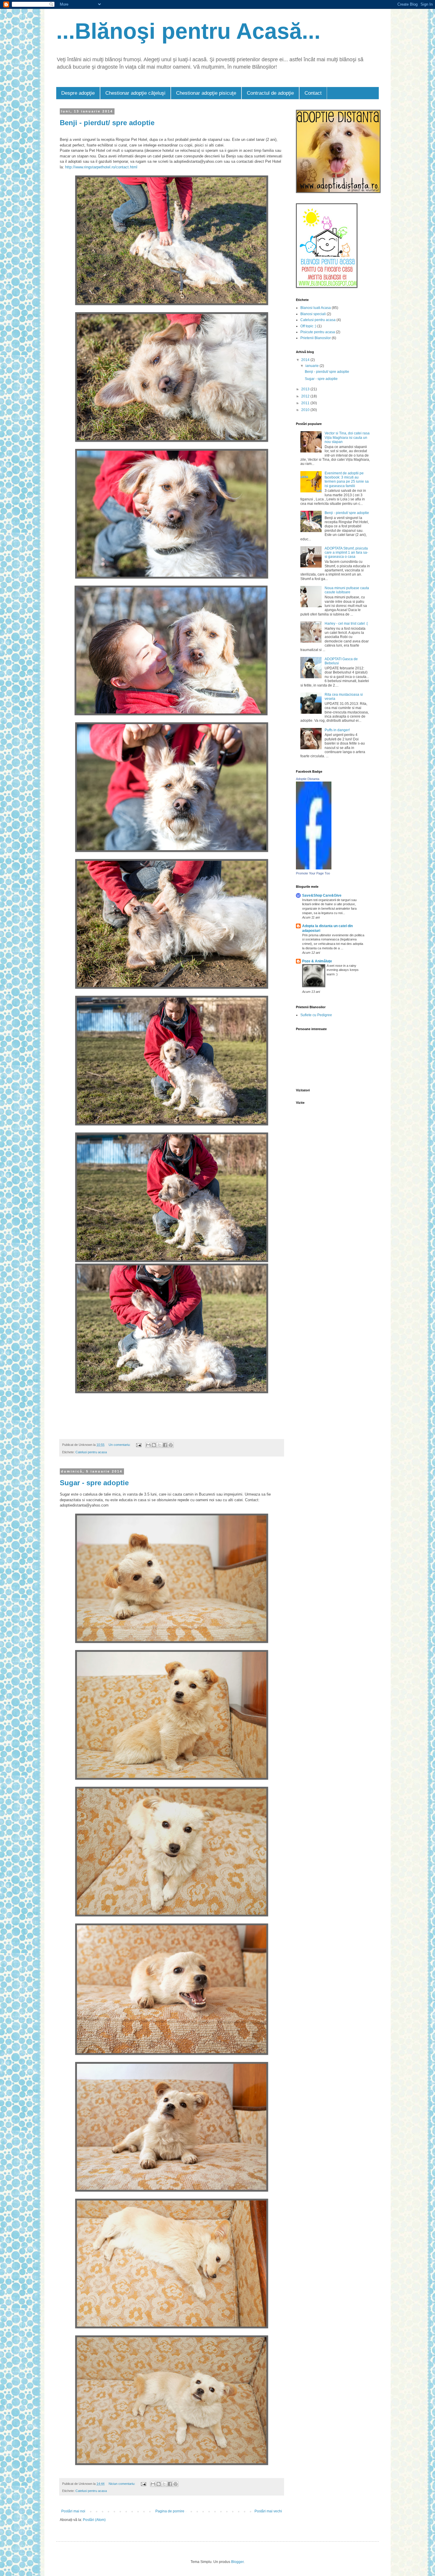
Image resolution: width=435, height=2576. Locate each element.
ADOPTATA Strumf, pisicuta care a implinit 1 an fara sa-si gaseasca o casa (346, 553)
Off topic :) (308, 326)
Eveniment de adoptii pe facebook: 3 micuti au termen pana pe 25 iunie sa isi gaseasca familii (347, 480)
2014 (306, 360)
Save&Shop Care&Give (322, 895)
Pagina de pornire (170, 2511)
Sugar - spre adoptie (94, 1483)
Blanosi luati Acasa (316, 308)
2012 (306, 396)
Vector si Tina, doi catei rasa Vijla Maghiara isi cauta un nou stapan (347, 438)
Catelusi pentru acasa (91, 1452)
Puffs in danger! (337, 730)
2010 (306, 410)
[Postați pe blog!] (154, 1445)
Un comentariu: (120, 1445)
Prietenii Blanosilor (316, 338)
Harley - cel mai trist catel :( (346, 624)
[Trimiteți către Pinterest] (171, 1445)
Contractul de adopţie (270, 93)
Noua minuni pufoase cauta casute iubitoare (347, 590)
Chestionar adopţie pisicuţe (206, 93)
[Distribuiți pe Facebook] (165, 1445)
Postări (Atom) (94, 2520)
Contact (313, 93)
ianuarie (312, 366)
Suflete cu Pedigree (316, 1015)
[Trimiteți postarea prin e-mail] (138, 1445)
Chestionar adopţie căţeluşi (135, 93)
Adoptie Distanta (308, 779)
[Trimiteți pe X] (159, 1445)
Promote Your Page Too (313, 873)
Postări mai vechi (268, 2511)
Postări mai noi (73, 2511)
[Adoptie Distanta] (314, 868)
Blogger (237, 2562)
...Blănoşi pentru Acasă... (188, 31)
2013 (306, 389)
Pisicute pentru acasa (318, 332)
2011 (306, 403)
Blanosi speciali (313, 314)
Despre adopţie (78, 93)
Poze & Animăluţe (317, 961)
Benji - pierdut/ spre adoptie (107, 123)
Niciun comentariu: (122, 2484)
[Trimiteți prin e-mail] (148, 1445)
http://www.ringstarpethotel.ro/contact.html (101, 167)
